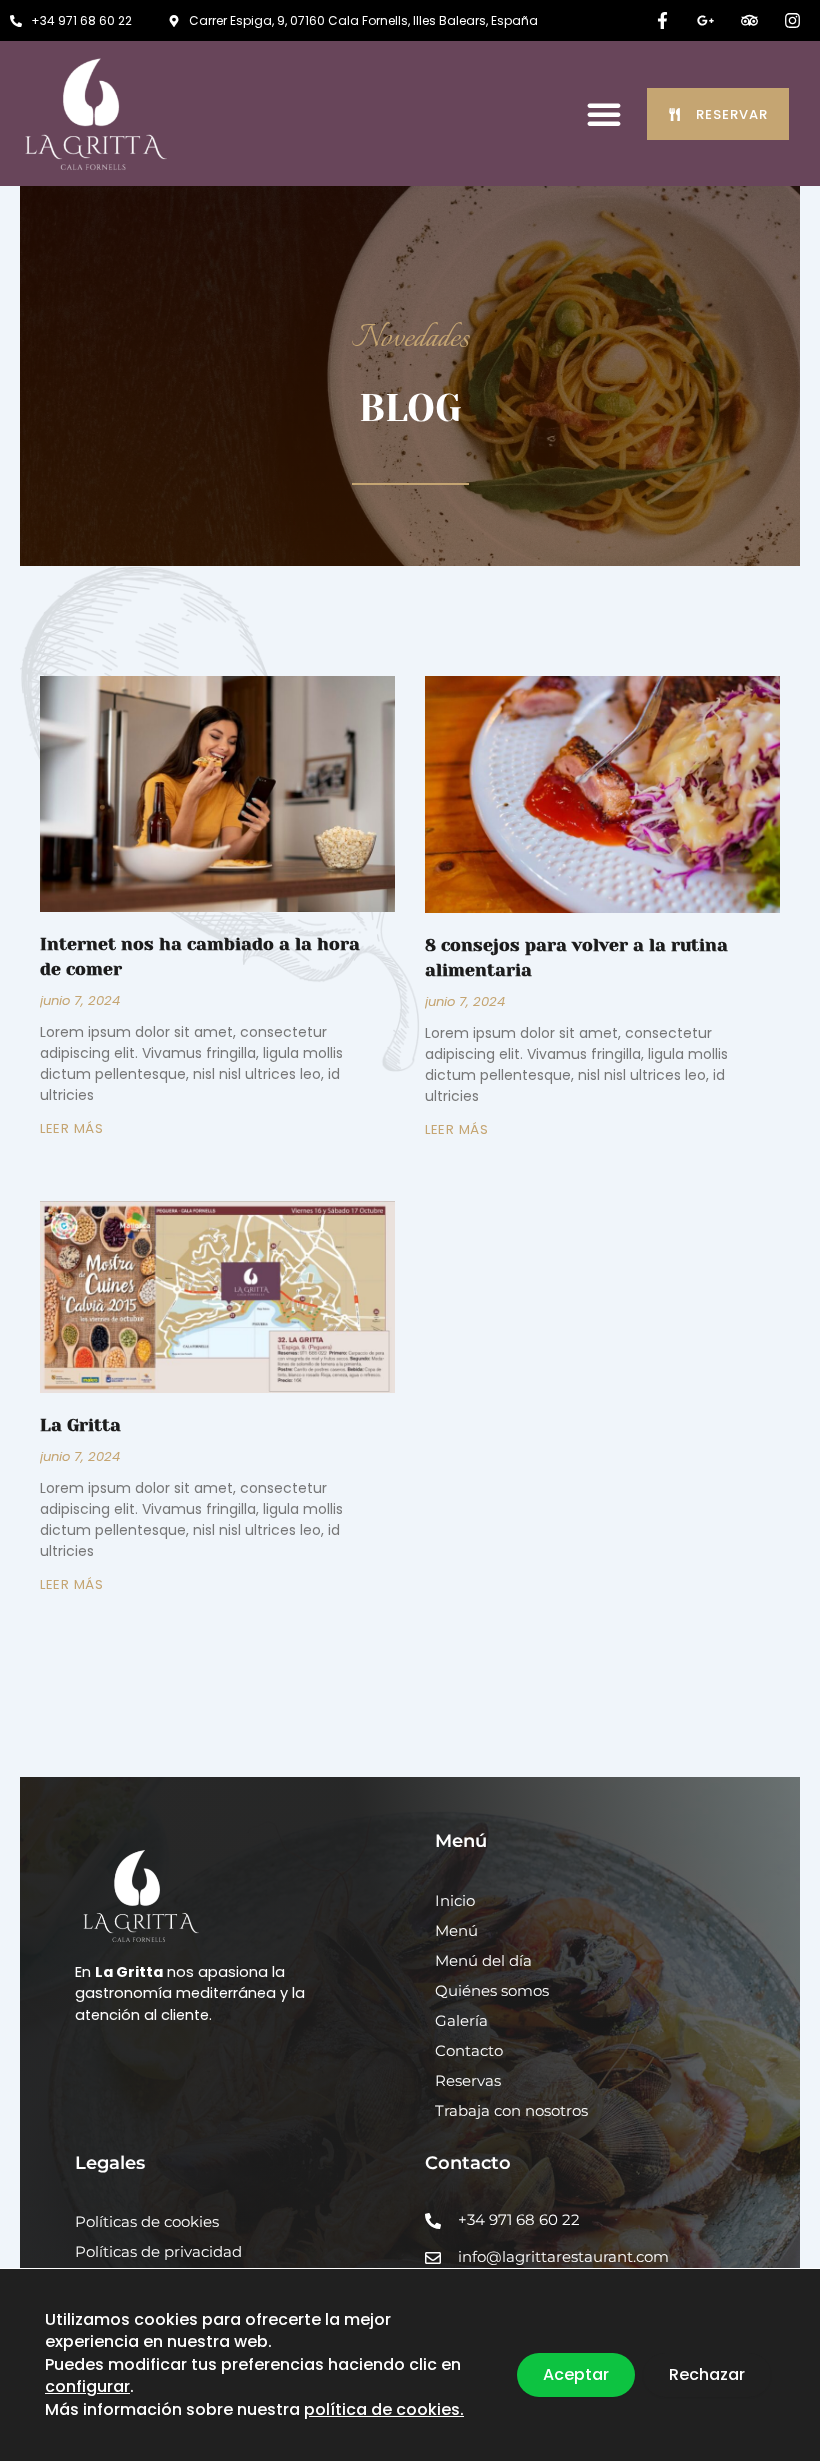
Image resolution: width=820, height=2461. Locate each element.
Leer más (71, 1128)
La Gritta (80, 1425)
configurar (87, 2387)
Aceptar (576, 2374)
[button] (604, 114)
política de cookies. (384, 2409)
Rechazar (707, 2374)
